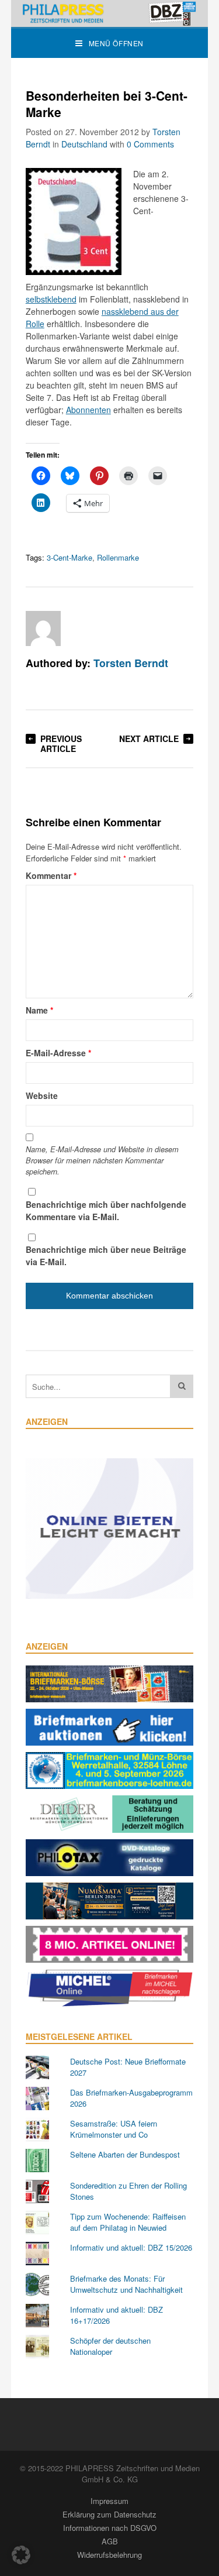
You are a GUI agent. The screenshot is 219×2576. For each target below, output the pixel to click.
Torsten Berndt (131, 663)
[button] (21, 2555)
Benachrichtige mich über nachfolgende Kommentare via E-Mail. (106, 1210)
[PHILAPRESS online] (110, 13)
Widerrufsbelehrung (109, 2555)
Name (39, 1010)
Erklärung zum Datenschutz (109, 2514)
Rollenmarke (118, 557)
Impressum (109, 2501)
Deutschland (84, 144)
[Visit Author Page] (43, 628)
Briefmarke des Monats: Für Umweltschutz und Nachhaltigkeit (126, 2284)
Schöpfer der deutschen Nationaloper (110, 2346)
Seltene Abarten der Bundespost (125, 2154)
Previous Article (61, 743)
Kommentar (51, 875)
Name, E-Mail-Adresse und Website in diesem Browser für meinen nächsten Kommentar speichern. (102, 1160)
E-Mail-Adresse (58, 1053)
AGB (110, 2541)
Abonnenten (88, 410)
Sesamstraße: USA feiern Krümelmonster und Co (114, 2129)
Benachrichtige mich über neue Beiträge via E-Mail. (106, 1256)
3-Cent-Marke (69, 557)
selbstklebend (51, 299)
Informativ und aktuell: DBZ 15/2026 (131, 2247)
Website (42, 1095)
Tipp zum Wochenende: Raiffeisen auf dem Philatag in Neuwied (128, 2222)
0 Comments (150, 144)
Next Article (149, 739)
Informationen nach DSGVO (110, 2528)
